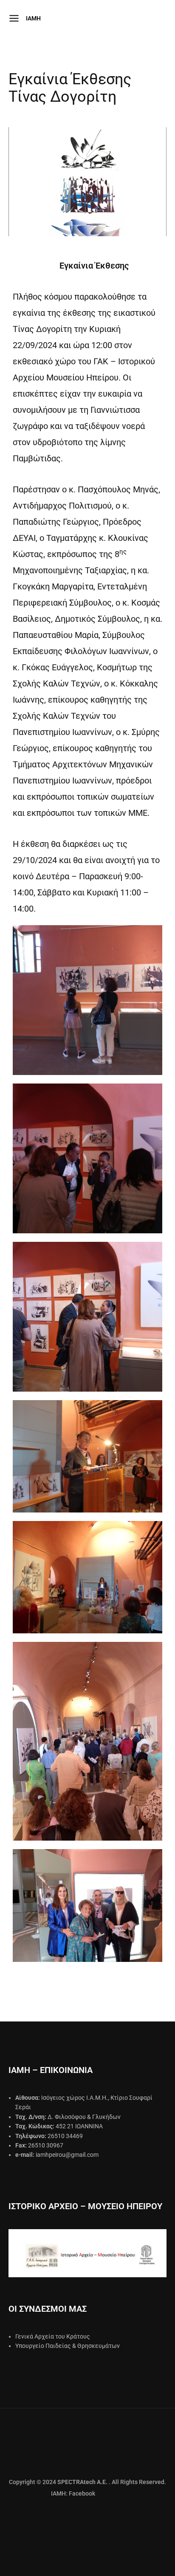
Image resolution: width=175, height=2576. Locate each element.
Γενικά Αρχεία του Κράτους (53, 2336)
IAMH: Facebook (52, 2493)
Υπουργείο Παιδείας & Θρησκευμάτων (68, 2346)
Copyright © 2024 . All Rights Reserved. (87, 2482)
